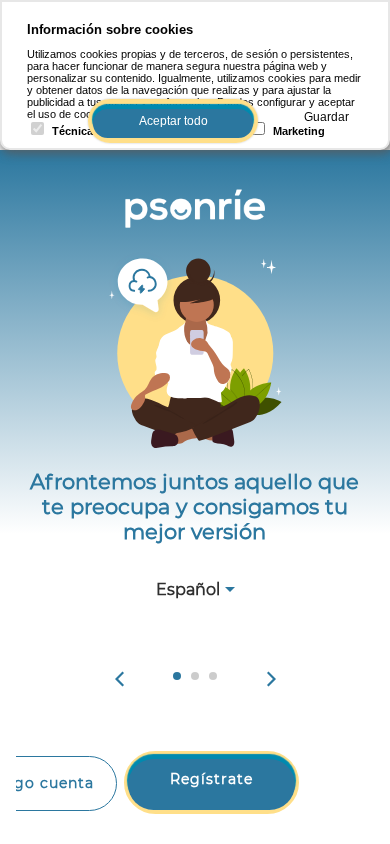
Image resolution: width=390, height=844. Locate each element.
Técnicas (75, 131)
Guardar (326, 117)
